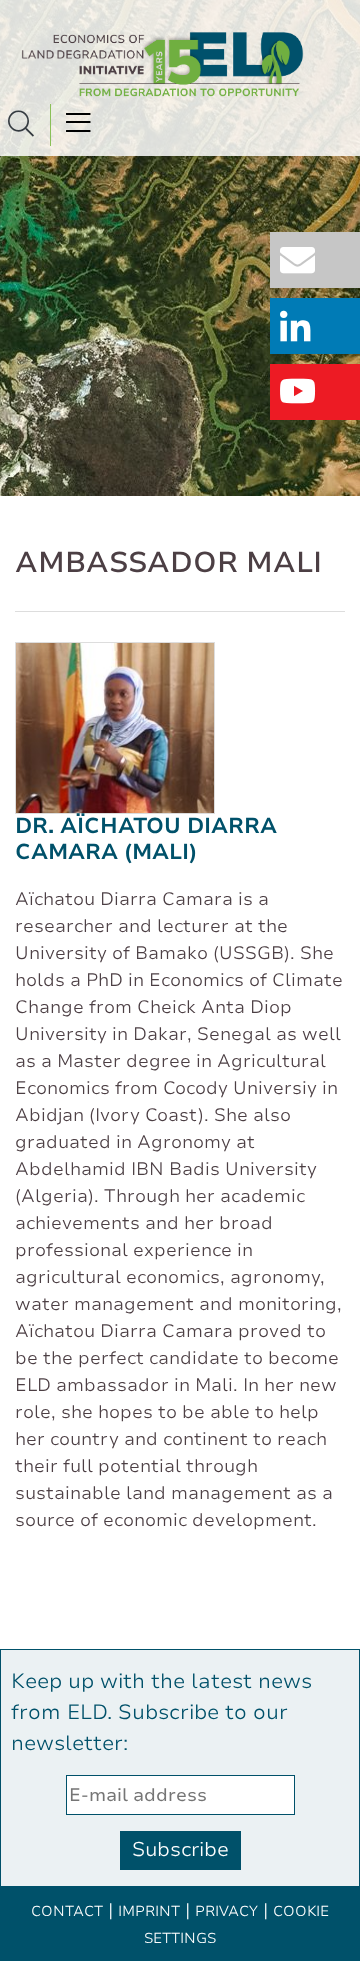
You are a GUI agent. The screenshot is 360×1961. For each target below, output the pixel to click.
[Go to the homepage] (163, 64)
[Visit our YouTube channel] (320, 393)
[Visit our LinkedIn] (320, 327)
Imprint (149, 1911)
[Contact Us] (320, 261)
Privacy (226, 1911)
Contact (67, 1911)
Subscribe (180, 1849)
